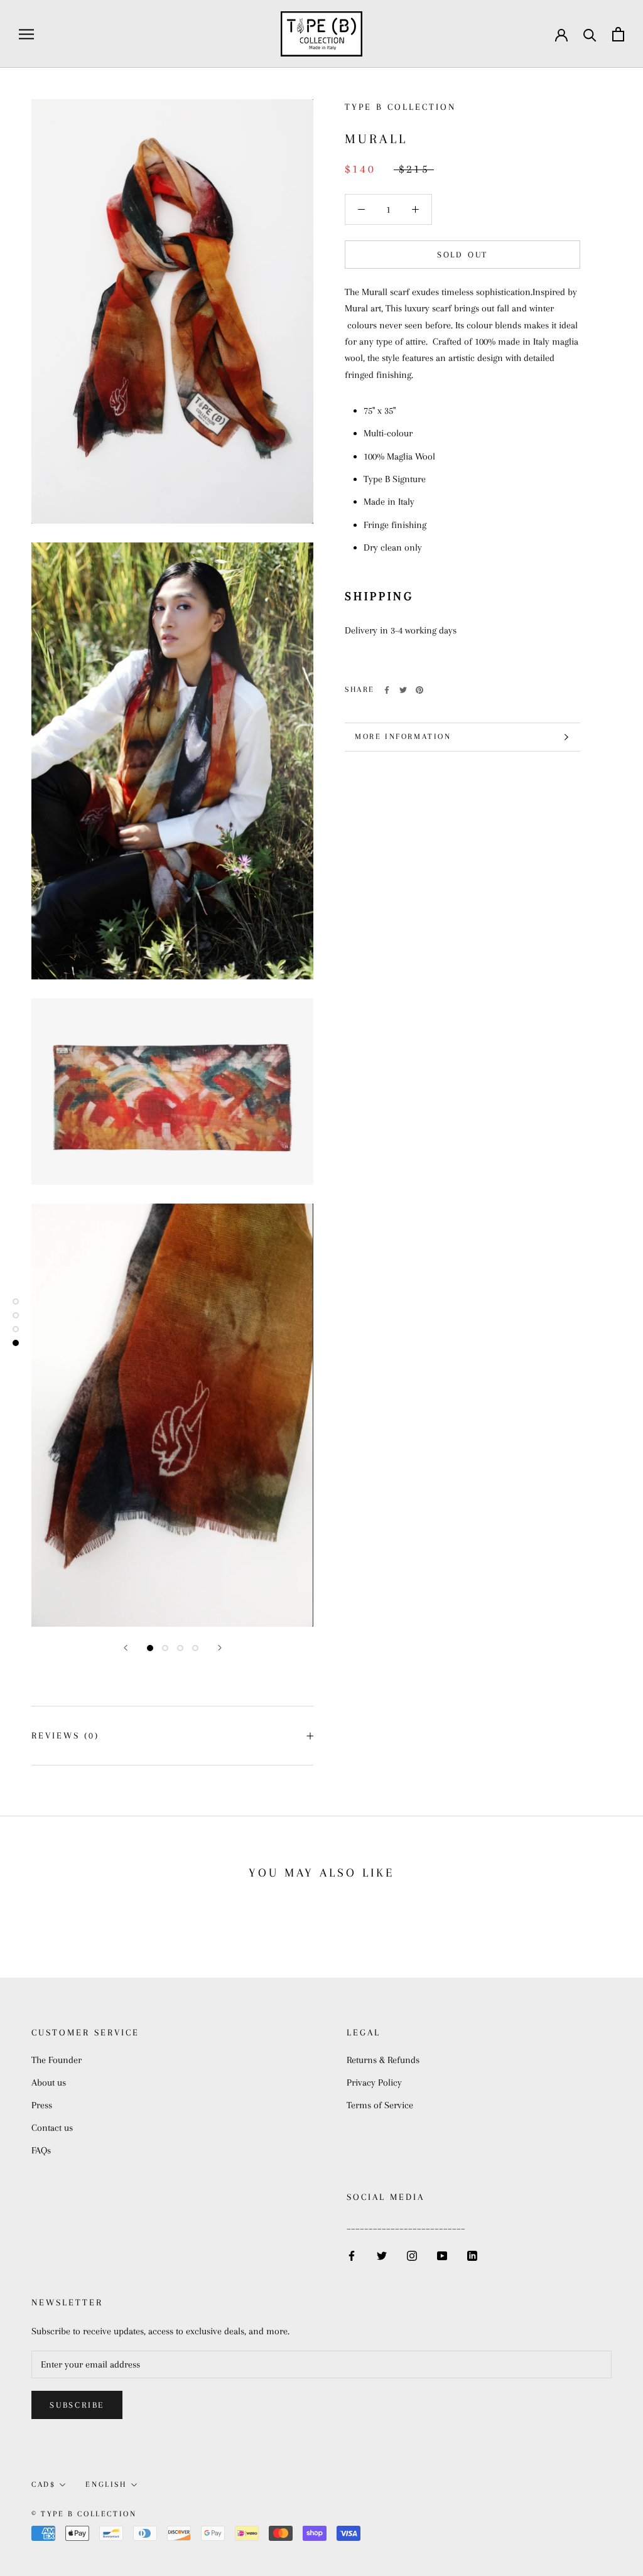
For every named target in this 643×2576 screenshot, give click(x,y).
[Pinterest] (419, 690)
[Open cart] (618, 34)
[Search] (590, 34)
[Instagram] (412, 2255)
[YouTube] (442, 2255)
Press (42, 2105)
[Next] (220, 1648)
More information (403, 736)
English (106, 2484)
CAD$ (43, 2484)
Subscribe (77, 2405)
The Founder (57, 2060)
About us (49, 2083)
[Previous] (126, 1648)
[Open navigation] (26, 34)
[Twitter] (403, 690)
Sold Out (462, 255)
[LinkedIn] (472, 2255)
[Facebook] (387, 690)
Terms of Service (380, 2105)
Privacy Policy (374, 2083)
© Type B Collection (84, 2514)
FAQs (41, 2150)
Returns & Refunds (383, 2060)
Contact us (52, 2128)
